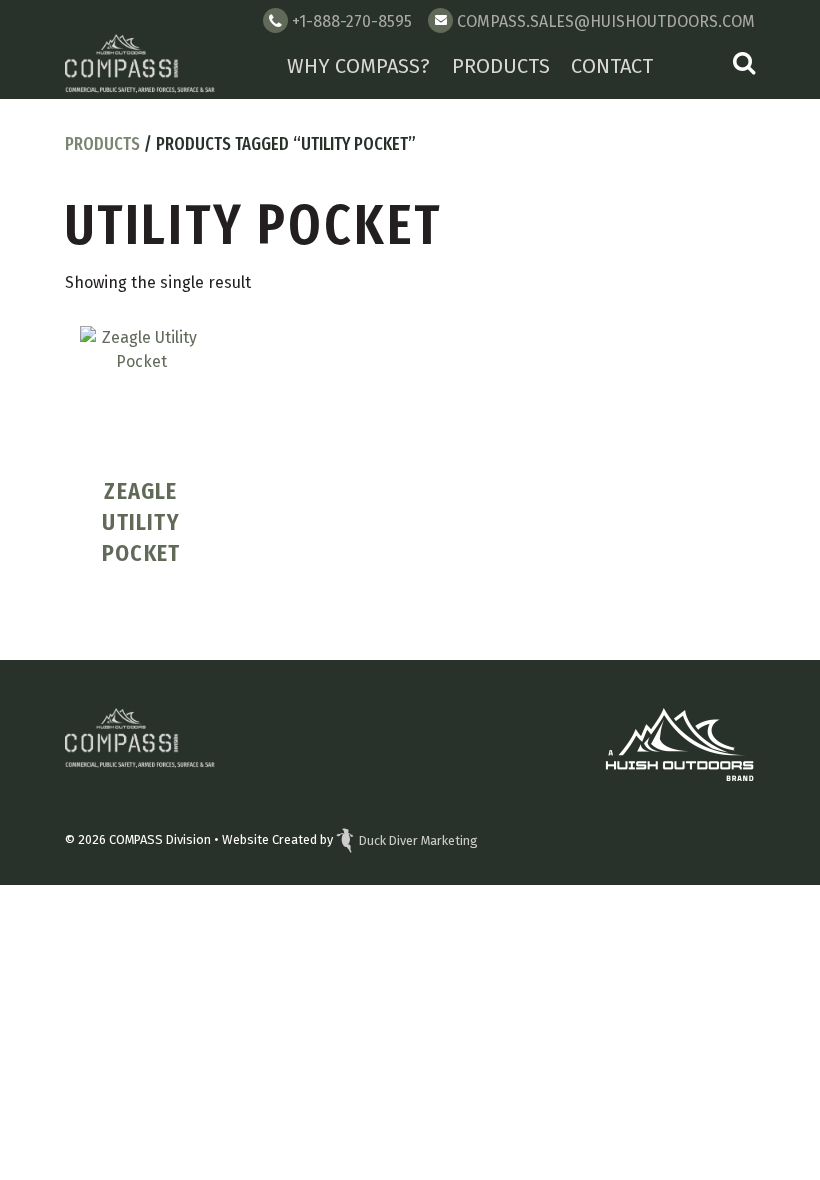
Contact (612, 66)
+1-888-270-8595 (352, 21)
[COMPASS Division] (140, 65)
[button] (744, 65)
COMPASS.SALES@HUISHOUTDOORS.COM (606, 21)
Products (501, 66)
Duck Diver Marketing (418, 840)
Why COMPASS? (358, 66)
